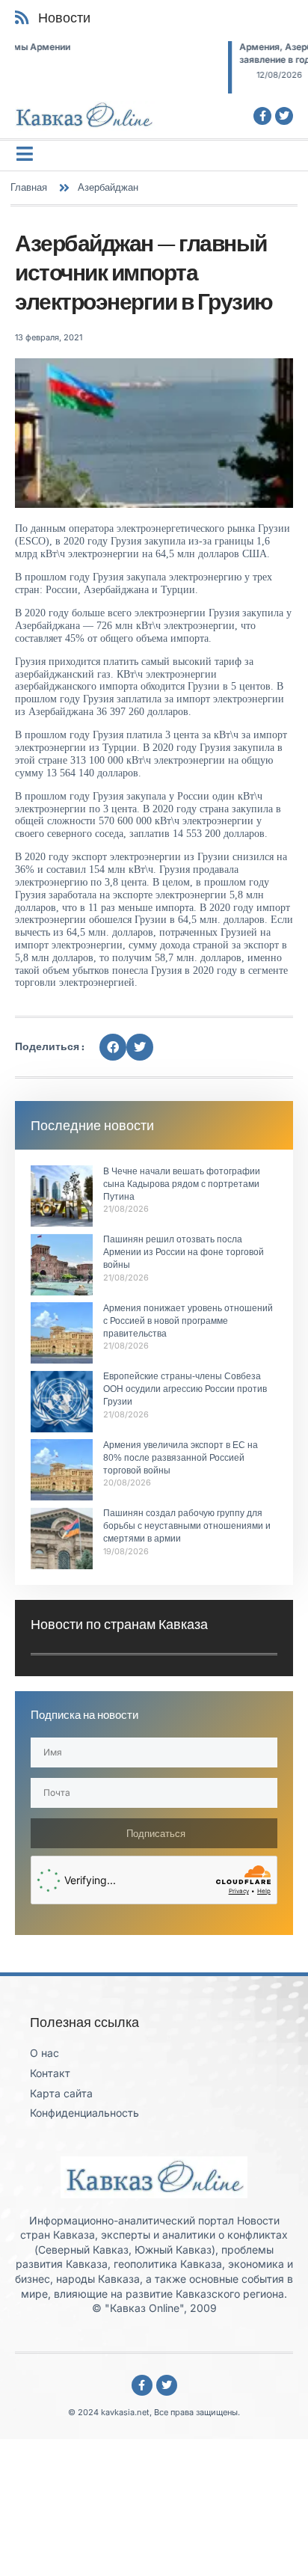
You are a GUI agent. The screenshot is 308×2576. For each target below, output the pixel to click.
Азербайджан (108, 187)
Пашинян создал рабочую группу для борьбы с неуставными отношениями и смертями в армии (187, 1526)
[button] (113, 1047)
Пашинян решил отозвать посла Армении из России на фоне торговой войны (184, 1252)
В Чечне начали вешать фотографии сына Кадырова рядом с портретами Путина (182, 1184)
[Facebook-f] (262, 116)
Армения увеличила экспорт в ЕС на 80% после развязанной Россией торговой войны (181, 1458)
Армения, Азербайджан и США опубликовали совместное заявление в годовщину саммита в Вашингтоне (169, 53)
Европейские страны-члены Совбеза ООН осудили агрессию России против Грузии (185, 1389)
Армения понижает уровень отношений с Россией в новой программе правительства (188, 1321)
